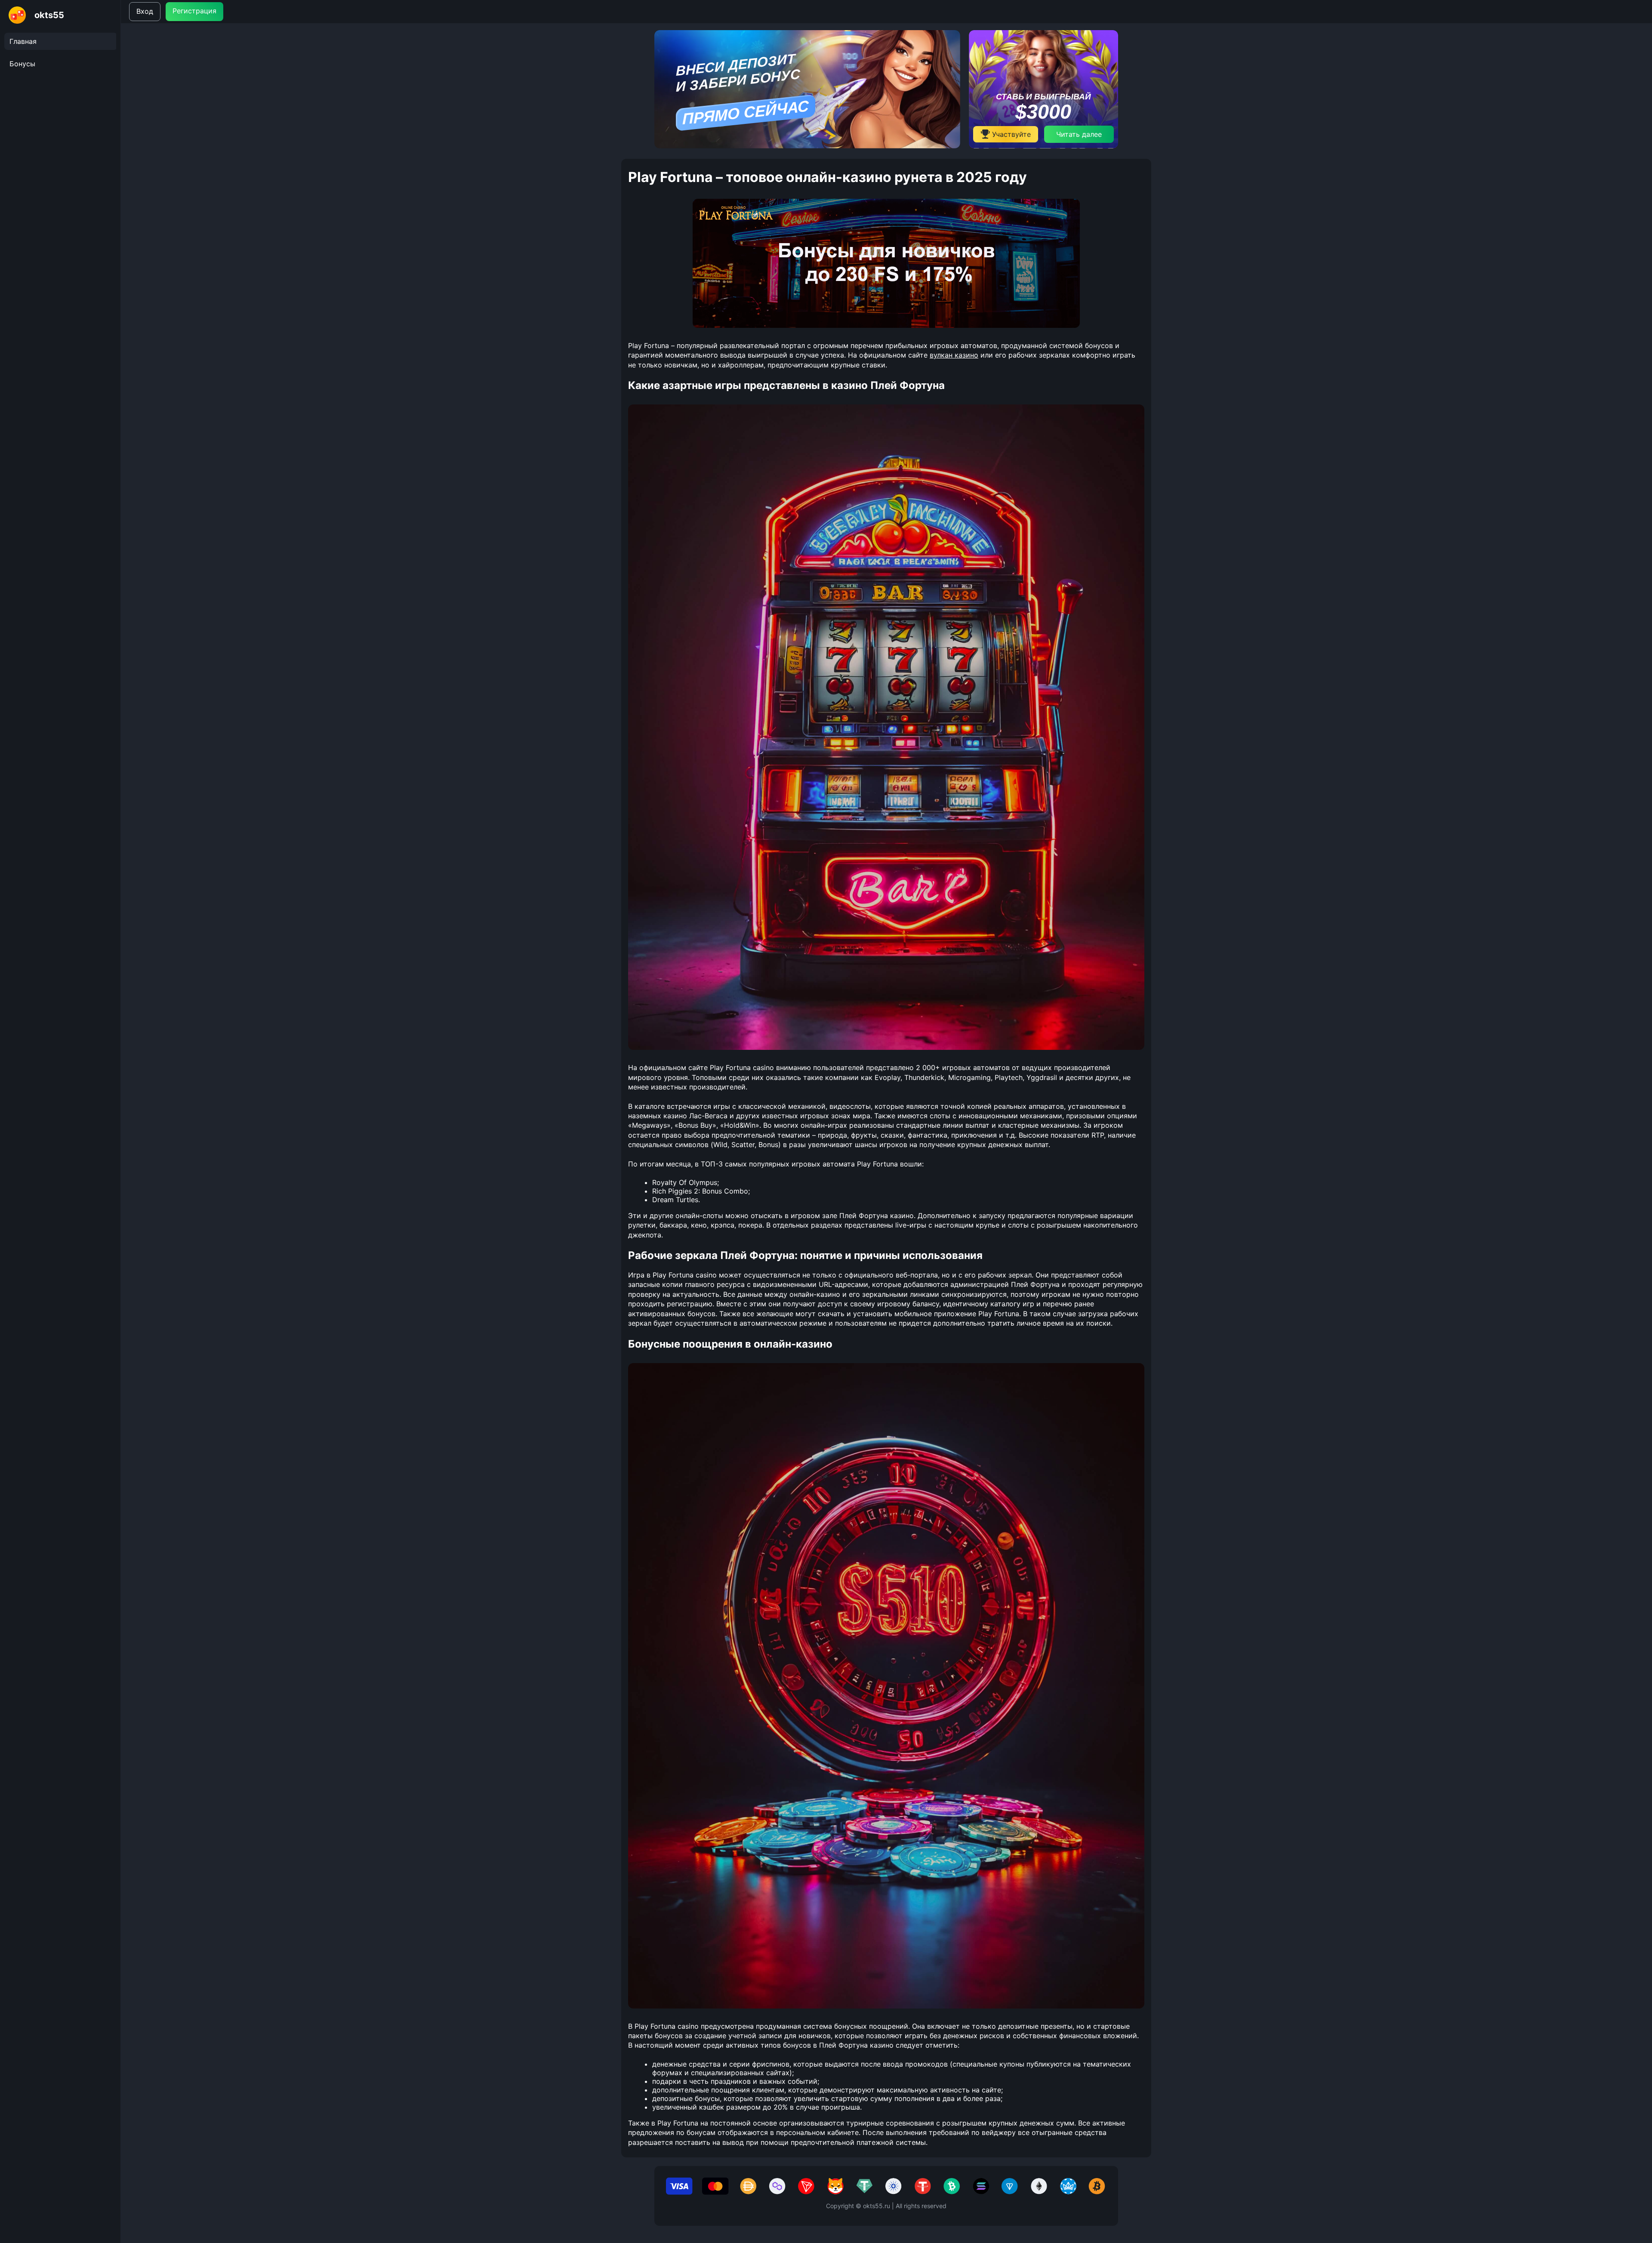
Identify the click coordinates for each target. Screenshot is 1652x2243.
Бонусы (22, 64)
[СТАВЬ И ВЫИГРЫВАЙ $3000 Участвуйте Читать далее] (1043, 146)
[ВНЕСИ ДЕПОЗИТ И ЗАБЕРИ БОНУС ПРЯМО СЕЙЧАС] (807, 146)
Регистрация (194, 11)
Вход (145, 11)
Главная (23, 41)
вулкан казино (954, 355)
